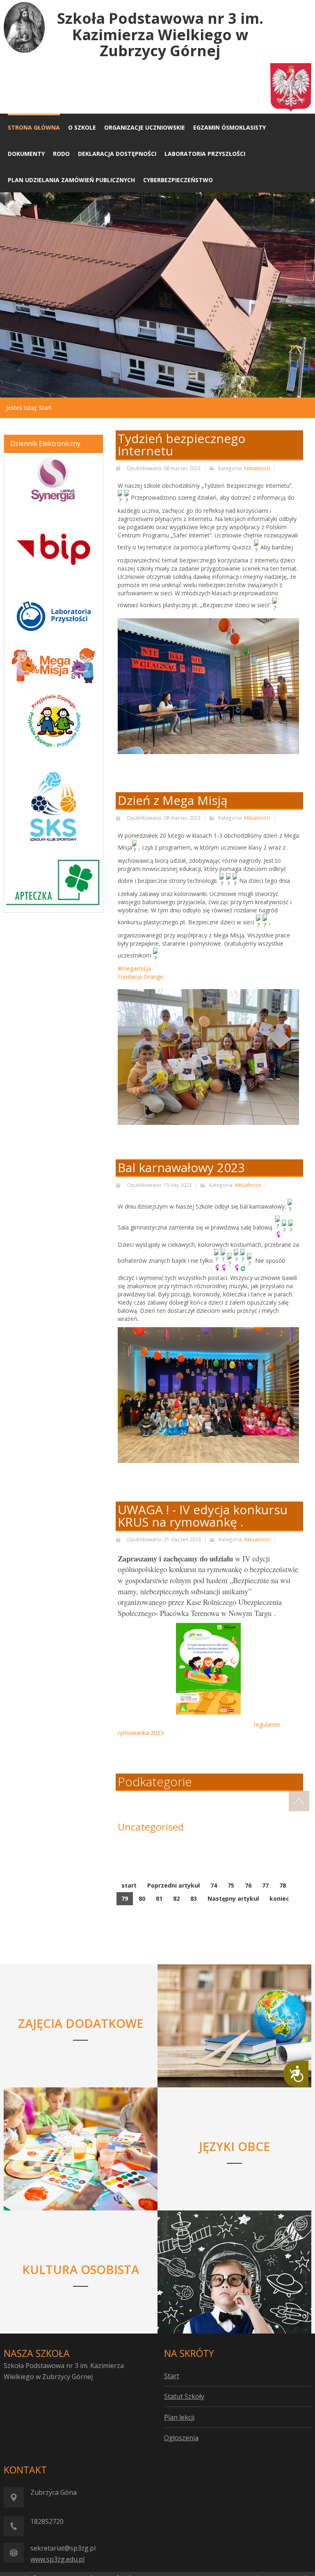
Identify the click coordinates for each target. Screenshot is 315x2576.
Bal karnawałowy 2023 (181, 1167)
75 (231, 1885)
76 (248, 1885)
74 (214, 1885)
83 (194, 1898)
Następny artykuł (233, 1898)
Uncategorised (151, 1827)
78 (283, 1885)
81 (159, 1898)
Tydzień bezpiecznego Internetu (181, 445)
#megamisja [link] (134, 968)
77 (265, 1885)
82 (176, 1898)
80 (142, 1898)
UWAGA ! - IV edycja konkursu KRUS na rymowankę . (203, 1516)
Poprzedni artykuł (173, 1885)
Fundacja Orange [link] (140, 977)
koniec (279, 1898)
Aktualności (257, 468)
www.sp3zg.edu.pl (57, 2559)
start (129, 1885)
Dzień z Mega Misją (173, 800)
